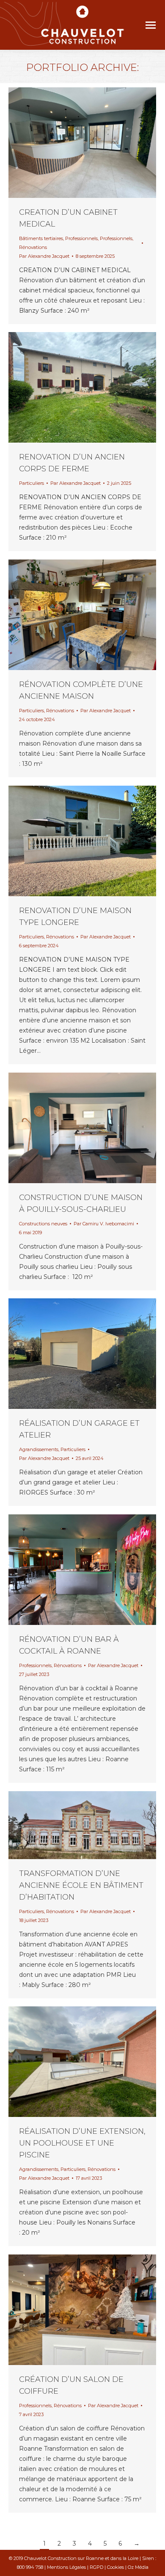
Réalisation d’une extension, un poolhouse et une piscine (82, 2143)
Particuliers (32, 483)
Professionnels (81, 238)
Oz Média (138, 2567)
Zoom (71, 143)
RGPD (96, 2567)
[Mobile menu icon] (151, 25)
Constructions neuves (43, 1224)
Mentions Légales (66, 2567)
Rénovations (33, 247)
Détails (94, 143)
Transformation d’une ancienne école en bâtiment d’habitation (81, 1885)
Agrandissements (39, 1449)
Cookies (115, 2567)
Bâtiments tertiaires (41, 238)
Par (44, 256)
